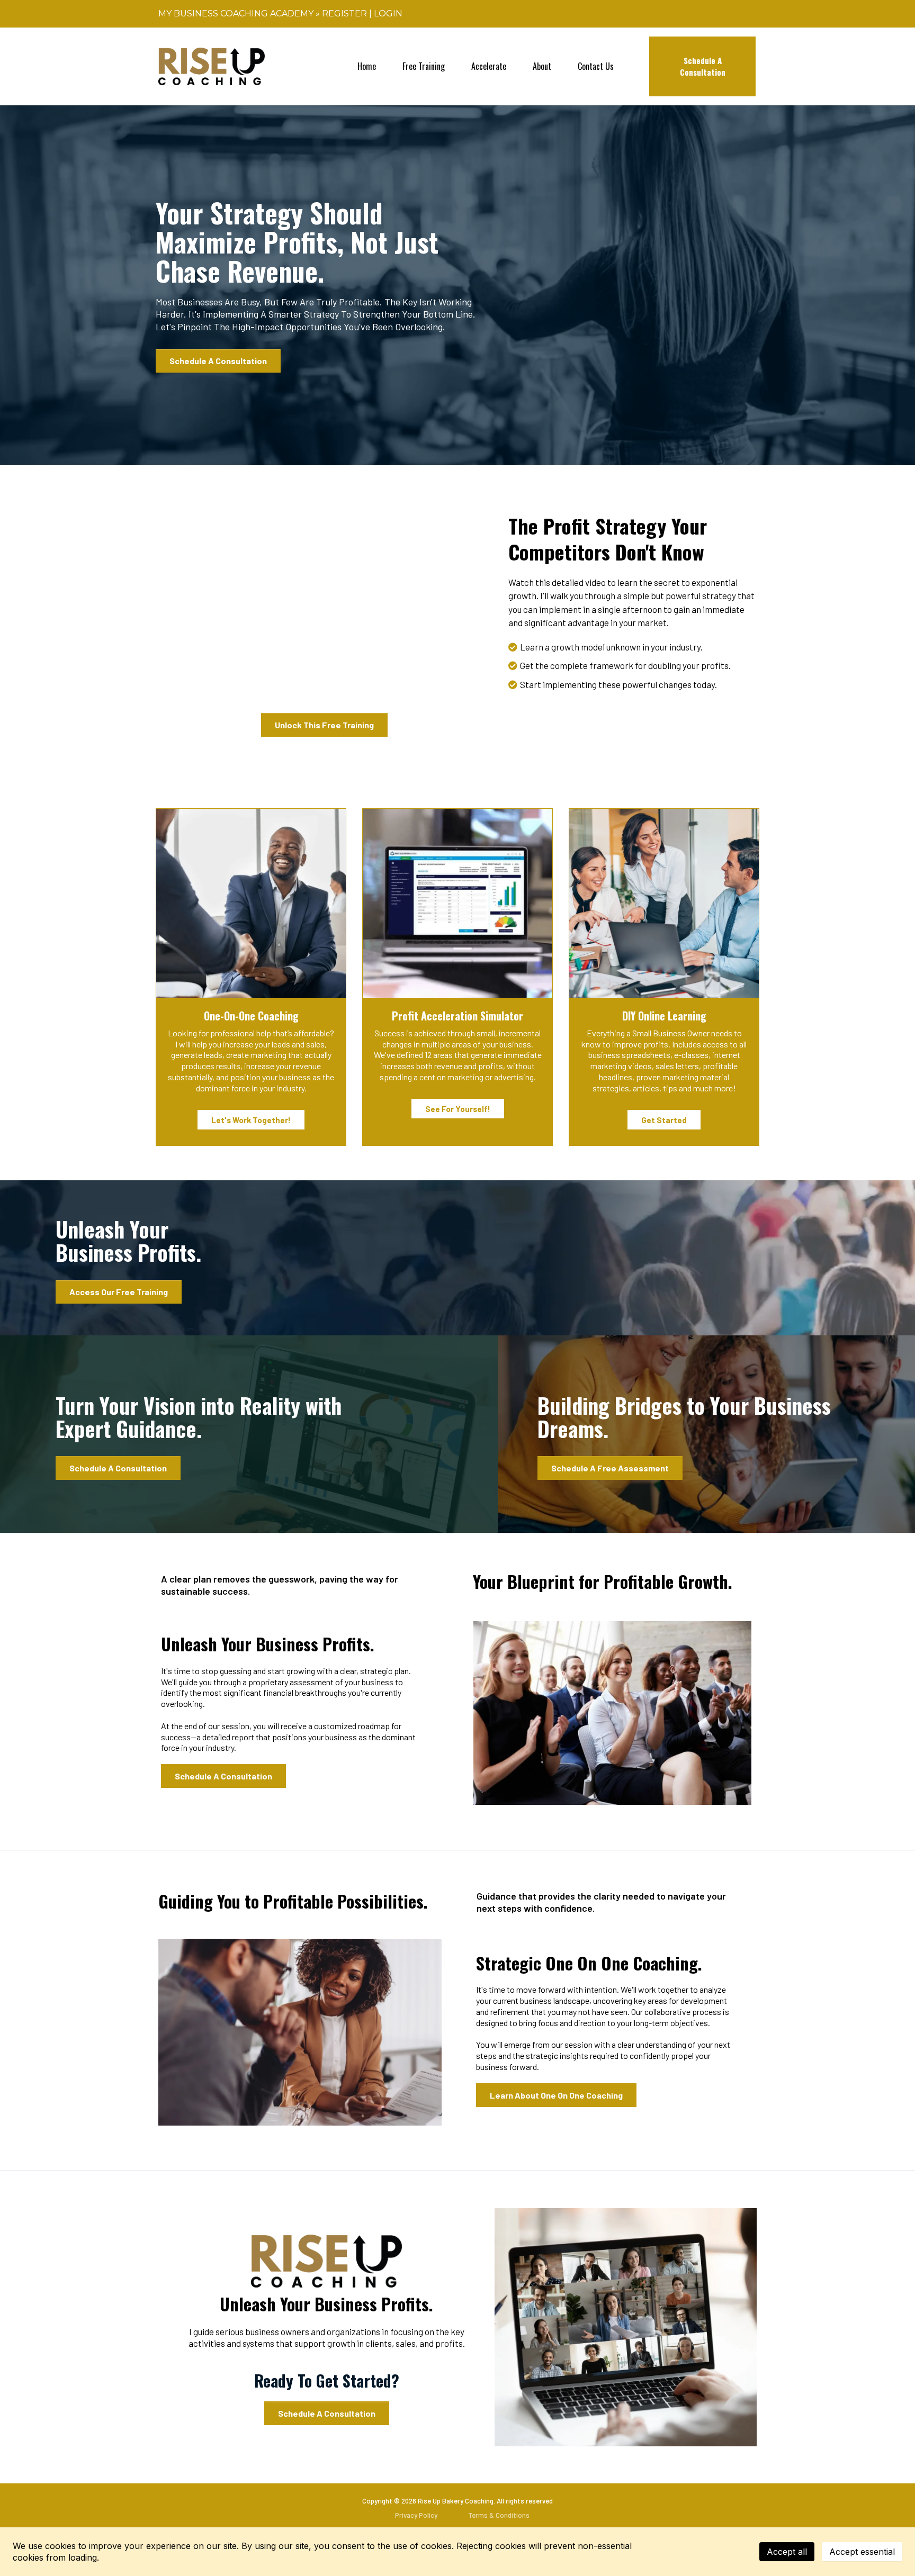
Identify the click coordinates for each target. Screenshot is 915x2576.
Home (367, 66)
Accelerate (489, 66)
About (542, 66)
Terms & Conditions (499, 2515)
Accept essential (862, 2552)
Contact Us (596, 66)
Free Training (424, 66)
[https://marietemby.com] (212, 66)
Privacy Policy (416, 2515)
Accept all (787, 2552)
